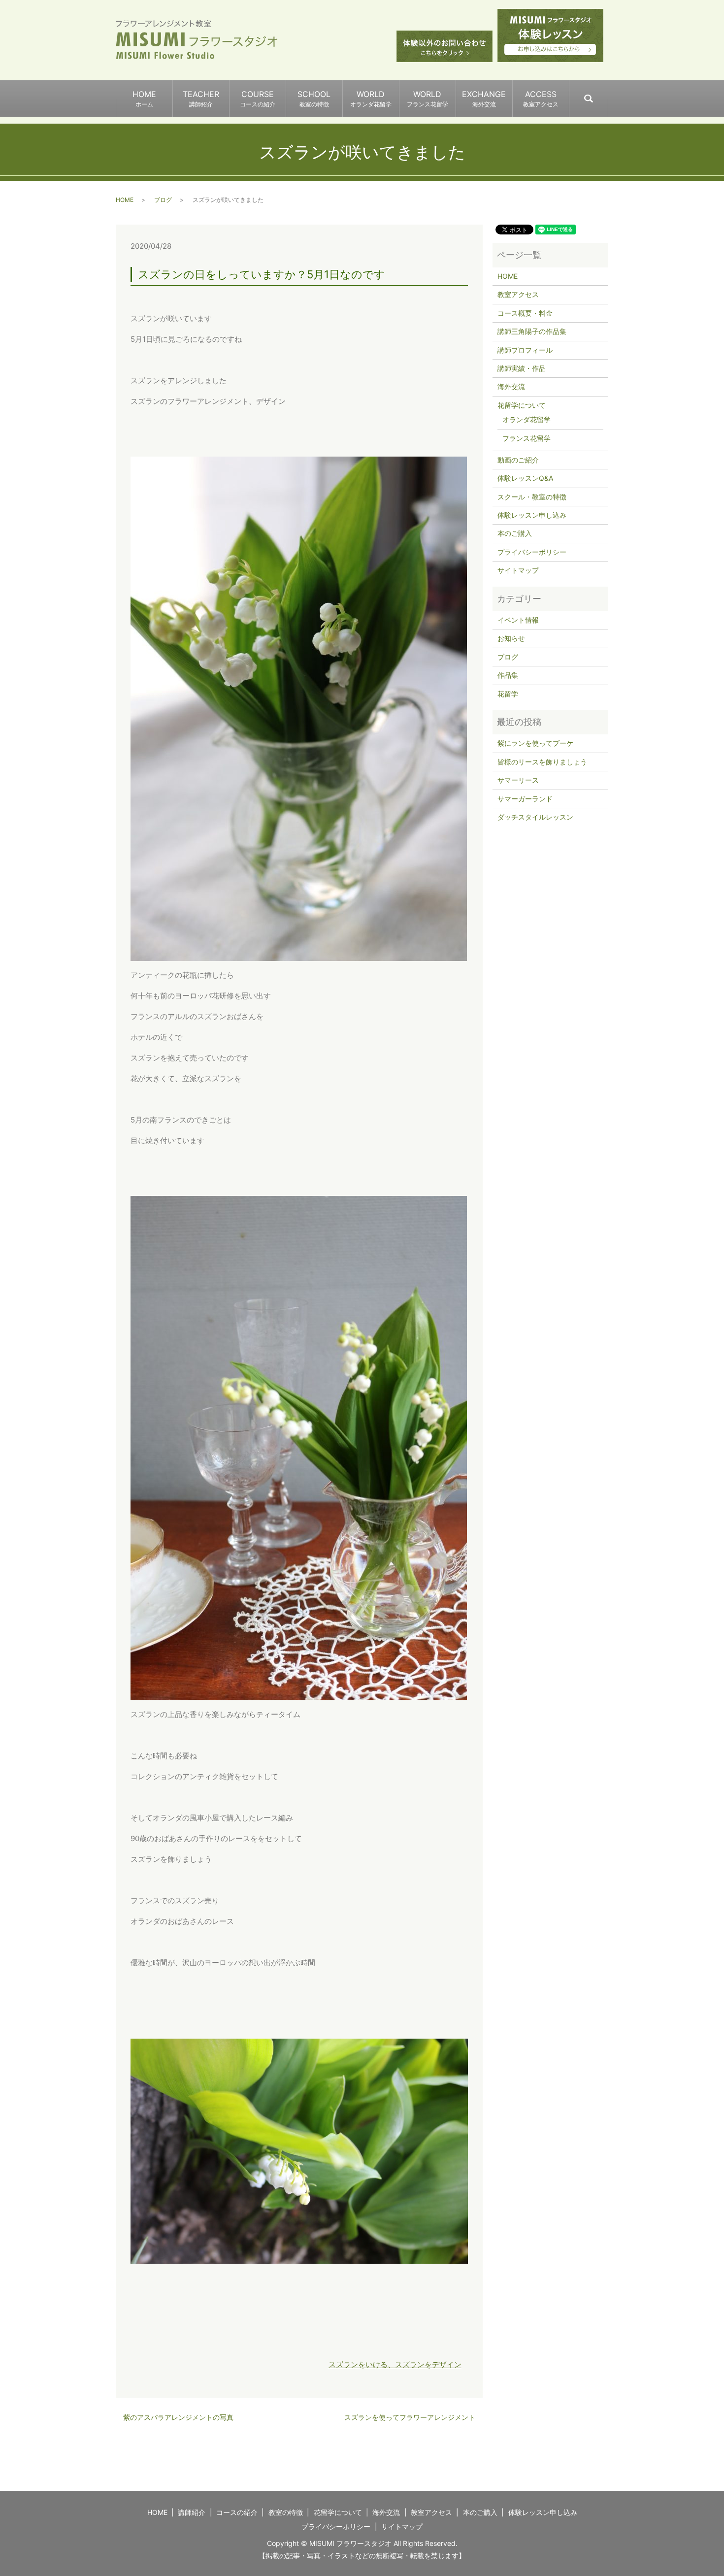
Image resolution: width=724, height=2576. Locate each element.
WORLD (371, 99)
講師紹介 (192, 2512)
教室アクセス (518, 294)
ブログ (163, 200)
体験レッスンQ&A (525, 478)
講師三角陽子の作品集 (532, 331)
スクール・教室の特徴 (532, 497)
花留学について (522, 405)
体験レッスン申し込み (532, 515)
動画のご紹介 (518, 460)
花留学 (508, 694)
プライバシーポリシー (532, 552)
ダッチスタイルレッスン (535, 817)
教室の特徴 (286, 2512)
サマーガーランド (525, 799)
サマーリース (518, 780)
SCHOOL (314, 99)
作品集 (508, 675)
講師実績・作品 (522, 368)
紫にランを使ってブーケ (535, 743)
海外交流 (511, 386)
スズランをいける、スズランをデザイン (395, 2364)
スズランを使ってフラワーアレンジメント (410, 2417)
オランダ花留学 (527, 419)
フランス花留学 (527, 438)
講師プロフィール (525, 350)
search (608, 94)
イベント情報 (518, 620)
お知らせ (511, 638)
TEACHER (201, 99)
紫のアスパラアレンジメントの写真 (178, 2417)
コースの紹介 (237, 2512)
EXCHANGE (484, 99)
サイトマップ (518, 570)
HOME (144, 99)
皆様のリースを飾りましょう (542, 762)
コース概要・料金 (525, 313)
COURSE (258, 99)
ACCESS (541, 99)
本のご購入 (515, 533)
